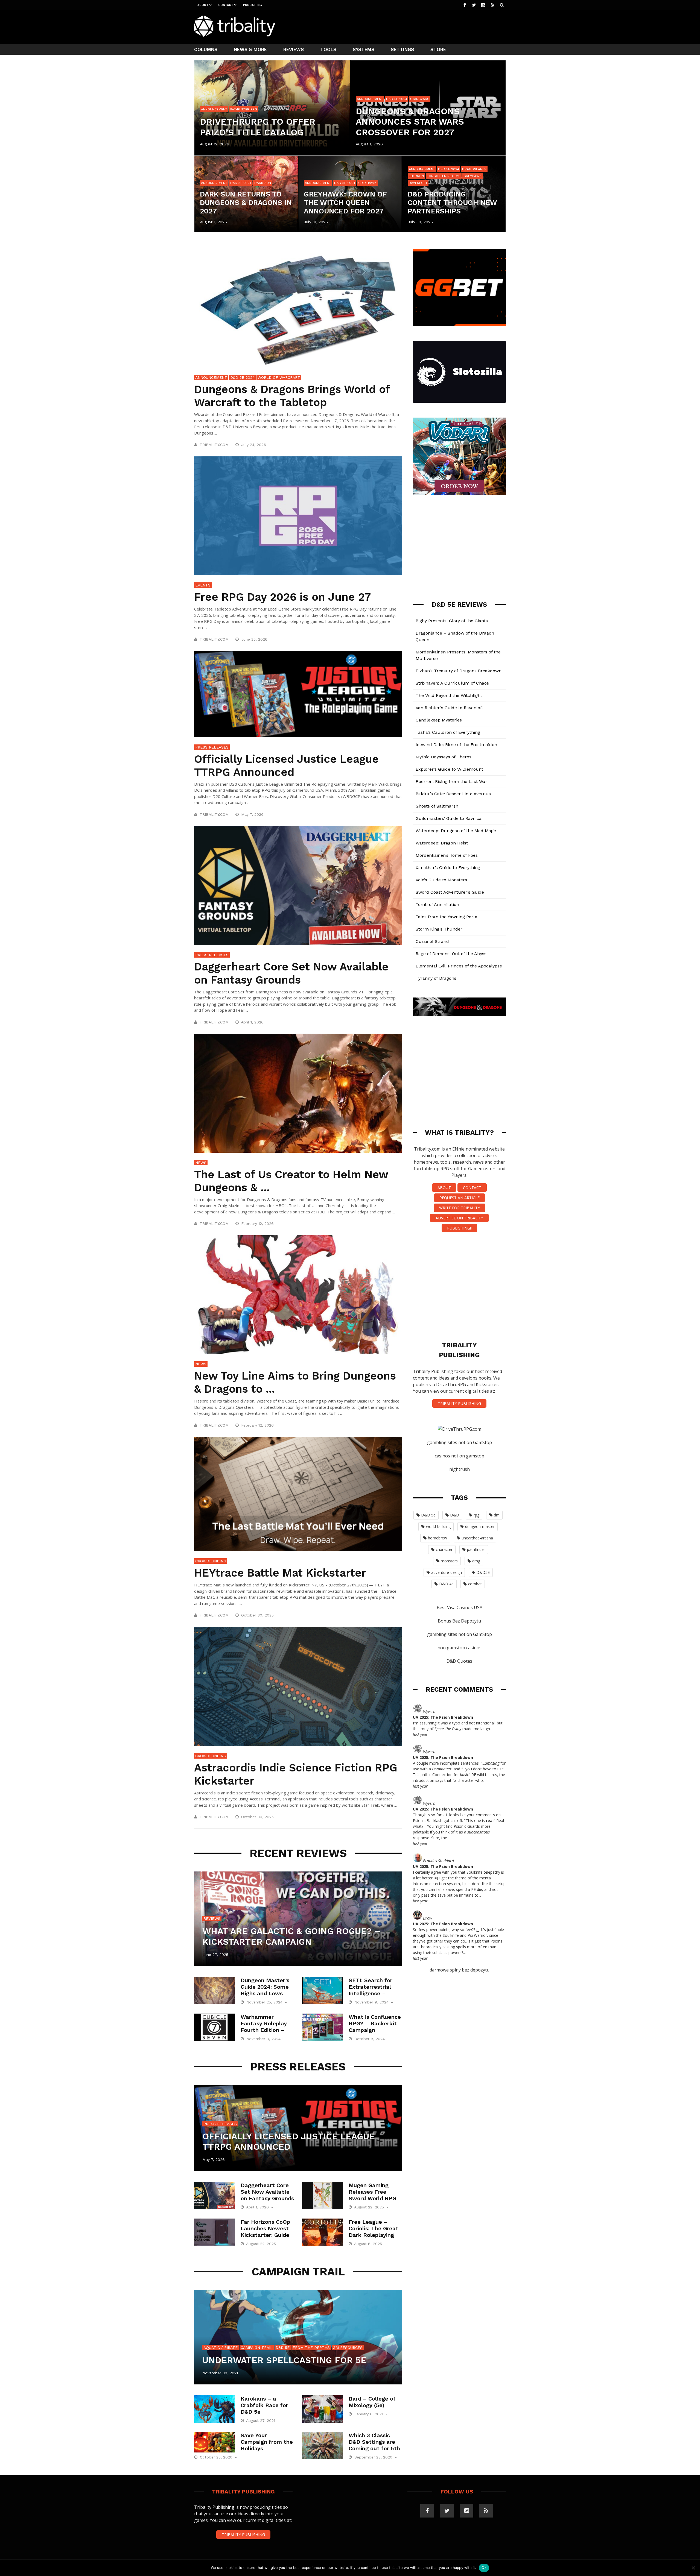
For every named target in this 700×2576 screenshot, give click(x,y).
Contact (226, 5)
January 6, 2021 (369, 2414)
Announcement (214, 109)
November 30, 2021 (220, 2373)
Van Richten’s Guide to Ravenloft (449, 708)
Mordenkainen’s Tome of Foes (447, 855)
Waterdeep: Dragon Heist (442, 843)
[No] (693, 2568)
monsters (449, 1561)
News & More (250, 49)
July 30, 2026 (420, 222)
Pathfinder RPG (244, 109)
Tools (328, 49)
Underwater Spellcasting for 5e (284, 2360)
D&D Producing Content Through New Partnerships (452, 203)
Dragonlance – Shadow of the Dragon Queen (455, 636)
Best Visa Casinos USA (460, 1607)
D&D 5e (283, 2348)
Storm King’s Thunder (439, 929)
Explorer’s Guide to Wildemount (449, 769)
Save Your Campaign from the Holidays (267, 2442)
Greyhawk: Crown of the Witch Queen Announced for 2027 (345, 203)
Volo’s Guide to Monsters (441, 880)
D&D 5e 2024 (397, 99)
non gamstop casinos (460, 1648)
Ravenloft (418, 183)
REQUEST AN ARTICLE (460, 1198)
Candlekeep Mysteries (439, 720)
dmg (476, 1561)
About (203, 5)
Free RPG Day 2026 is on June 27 (282, 597)
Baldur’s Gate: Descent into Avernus (453, 794)
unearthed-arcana (477, 1538)
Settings (402, 49)
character (444, 1549)
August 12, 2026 (215, 144)
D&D (455, 1515)
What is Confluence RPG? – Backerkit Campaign (375, 2023)
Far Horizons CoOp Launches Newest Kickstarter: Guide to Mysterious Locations (265, 2235)
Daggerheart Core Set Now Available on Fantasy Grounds (291, 973)
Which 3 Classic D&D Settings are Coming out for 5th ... (374, 2445)
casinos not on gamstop (460, 1456)
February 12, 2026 (258, 1224)
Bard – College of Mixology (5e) (372, 2402)
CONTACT (472, 1188)
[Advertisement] (406, 26)
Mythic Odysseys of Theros (444, 757)
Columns (206, 49)
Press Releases (212, 747)
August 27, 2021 (261, 2420)
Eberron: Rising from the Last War (451, 781)
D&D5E (483, 1572)
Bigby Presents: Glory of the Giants (452, 621)
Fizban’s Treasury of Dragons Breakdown (459, 671)
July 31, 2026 (316, 222)
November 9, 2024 (372, 2002)
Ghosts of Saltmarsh (437, 806)
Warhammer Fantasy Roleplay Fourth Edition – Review (264, 2027)
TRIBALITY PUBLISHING (459, 1403)
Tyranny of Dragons (436, 978)
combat (475, 1584)
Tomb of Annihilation (437, 904)
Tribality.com (214, 445)
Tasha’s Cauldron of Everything (448, 732)
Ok (484, 2568)
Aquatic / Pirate (221, 2348)
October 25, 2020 (217, 2457)
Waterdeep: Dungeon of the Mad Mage (456, 831)
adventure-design (447, 1572)
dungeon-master (480, 1526)
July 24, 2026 (254, 445)
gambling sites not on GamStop (460, 1442)
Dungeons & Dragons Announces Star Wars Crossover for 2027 (410, 122)
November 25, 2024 (265, 2002)
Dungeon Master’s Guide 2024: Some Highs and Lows (265, 1987)
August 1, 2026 (369, 144)
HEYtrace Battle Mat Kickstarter (280, 1573)
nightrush (460, 1469)
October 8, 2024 (370, 2039)
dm (497, 1515)
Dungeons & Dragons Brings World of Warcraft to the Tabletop (292, 396)
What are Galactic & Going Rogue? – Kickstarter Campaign (291, 1936)
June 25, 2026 (255, 639)
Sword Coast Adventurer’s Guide (450, 892)
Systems (364, 49)
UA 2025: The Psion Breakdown (443, 1717)
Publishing (253, 5)
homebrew (437, 1538)
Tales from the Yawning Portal (447, 917)
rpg (476, 1515)
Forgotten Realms (444, 176)
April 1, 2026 (253, 1022)
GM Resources (348, 2348)
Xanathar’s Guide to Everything (448, 868)
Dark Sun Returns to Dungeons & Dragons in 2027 (246, 203)
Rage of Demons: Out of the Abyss (451, 954)
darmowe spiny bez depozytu (460, 1970)
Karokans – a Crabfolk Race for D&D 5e (264, 2405)
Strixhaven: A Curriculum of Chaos (452, 683)
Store (438, 49)
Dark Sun (263, 183)
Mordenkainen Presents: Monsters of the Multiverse (458, 655)
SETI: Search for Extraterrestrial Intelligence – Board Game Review (371, 1993)
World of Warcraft (279, 377)
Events (203, 585)
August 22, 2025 (370, 2207)
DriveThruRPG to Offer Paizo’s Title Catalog (258, 127)
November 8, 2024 (264, 2039)
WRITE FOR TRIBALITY (460, 1208)
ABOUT (444, 1188)
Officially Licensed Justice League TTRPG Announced (286, 766)
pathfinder (476, 1549)
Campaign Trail (257, 2348)
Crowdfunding (211, 1561)
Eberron (416, 176)
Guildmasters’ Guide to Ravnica (449, 818)
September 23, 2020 (374, 2457)
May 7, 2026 (253, 814)
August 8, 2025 (369, 2244)
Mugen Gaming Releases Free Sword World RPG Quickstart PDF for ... (374, 2198)
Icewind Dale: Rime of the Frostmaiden (456, 745)
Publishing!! (459, 1228)
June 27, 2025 (215, 1955)
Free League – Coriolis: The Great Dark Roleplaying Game (374, 2232)
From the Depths (311, 2348)
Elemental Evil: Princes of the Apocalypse (459, 966)
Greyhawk (367, 183)
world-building (438, 1526)
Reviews (294, 49)
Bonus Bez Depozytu (459, 1621)
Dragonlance (474, 169)
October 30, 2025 (258, 1615)
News (201, 1163)
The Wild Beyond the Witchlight (449, 695)
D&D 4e (446, 1584)
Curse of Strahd (432, 941)
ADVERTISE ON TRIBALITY (459, 1218)
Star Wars (420, 99)
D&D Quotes (459, 1661)
